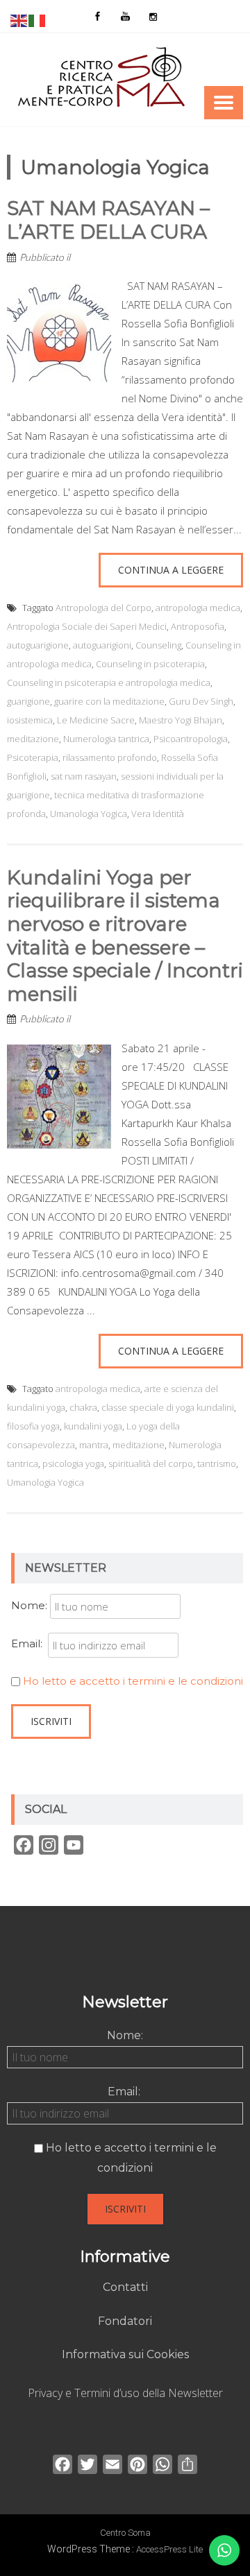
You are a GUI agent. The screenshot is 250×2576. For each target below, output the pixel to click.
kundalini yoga (93, 1426)
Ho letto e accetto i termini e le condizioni (133, 1681)
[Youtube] (125, 16)
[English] (19, 19)
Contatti (125, 2287)
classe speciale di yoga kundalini (168, 1407)
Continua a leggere (171, 570)
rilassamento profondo (110, 757)
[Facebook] (97, 16)
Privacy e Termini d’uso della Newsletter (125, 2393)
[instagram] (153, 16)
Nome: (29, 1605)
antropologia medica (198, 608)
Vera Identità (158, 814)
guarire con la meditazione (109, 701)
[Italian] (37, 19)
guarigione (28, 701)
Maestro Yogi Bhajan (181, 720)
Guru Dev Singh (201, 701)
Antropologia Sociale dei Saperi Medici (87, 626)
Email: (30, 1643)
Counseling (158, 645)
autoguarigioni (102, 645)
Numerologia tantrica (106, 739)
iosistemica (30, 720)
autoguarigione (38, 645)
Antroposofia (198, 626)
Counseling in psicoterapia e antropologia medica (109, 682)
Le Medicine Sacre (96, 720)
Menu (224, 103)
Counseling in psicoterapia (150, 664)
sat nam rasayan (84, 776)
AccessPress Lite (169, 2549)
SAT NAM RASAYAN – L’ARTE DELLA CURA (108, 220)
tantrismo (217, 1463)
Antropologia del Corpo (103, 608)
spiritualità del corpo (151, 1463)
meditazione (33, 739)
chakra (83, 1407)
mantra (94, 1445)
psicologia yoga (73, 1463)
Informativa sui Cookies (125, 2354)
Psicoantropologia (191, 739)
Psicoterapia (33, 757)
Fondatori (125, 2321)
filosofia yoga (33, 1426)
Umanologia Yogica (89, 814)
